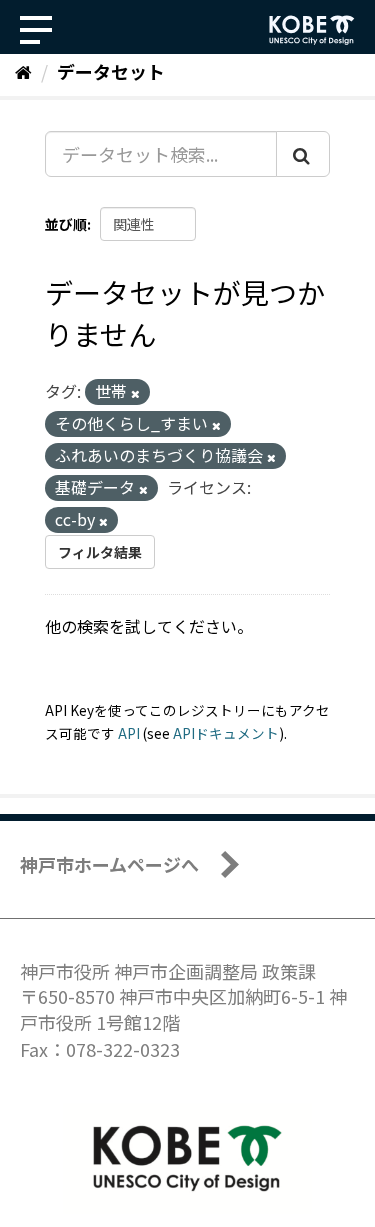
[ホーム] (23, 71)
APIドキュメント (226, 733)
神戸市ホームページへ (109, 864)
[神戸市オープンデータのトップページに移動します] (312, 30)
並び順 (66, 224)
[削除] (135, 393)
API (129, 733)
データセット (111, 71)
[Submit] (303, 154)
